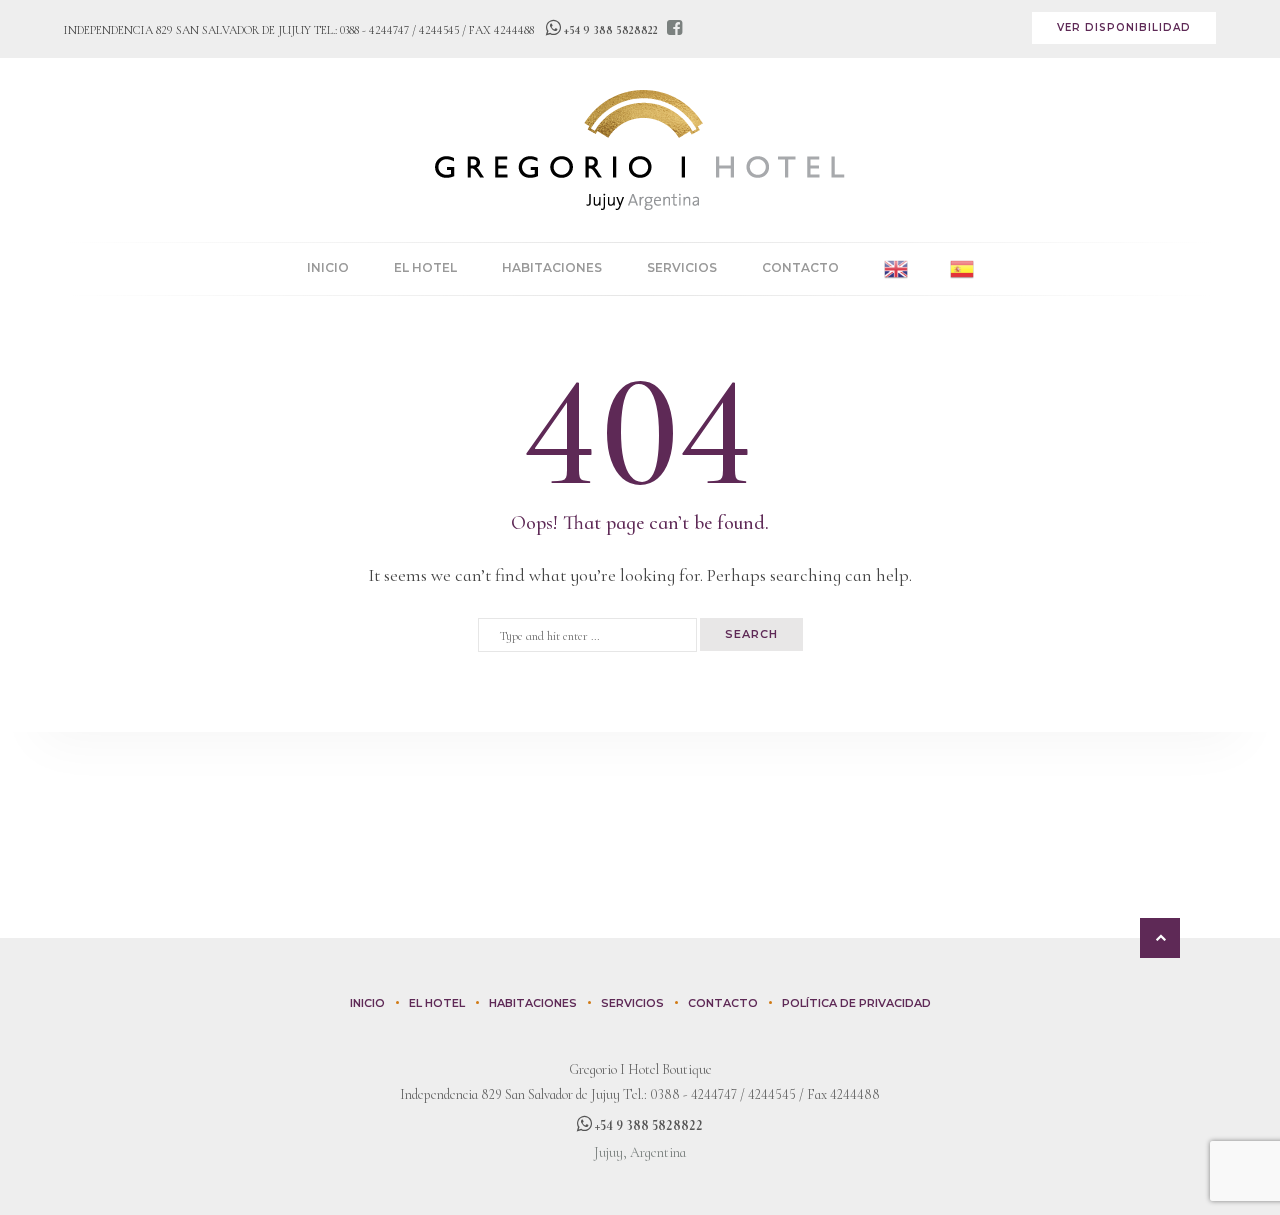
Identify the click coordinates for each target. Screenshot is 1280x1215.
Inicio (328, 267)
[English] (896, 269)
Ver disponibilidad (1124, 27)
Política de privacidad (856, 1003)
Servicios (682, 267)
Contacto (800, 267)
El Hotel (425, 267)
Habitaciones (552, 267)
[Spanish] (962, 269)
